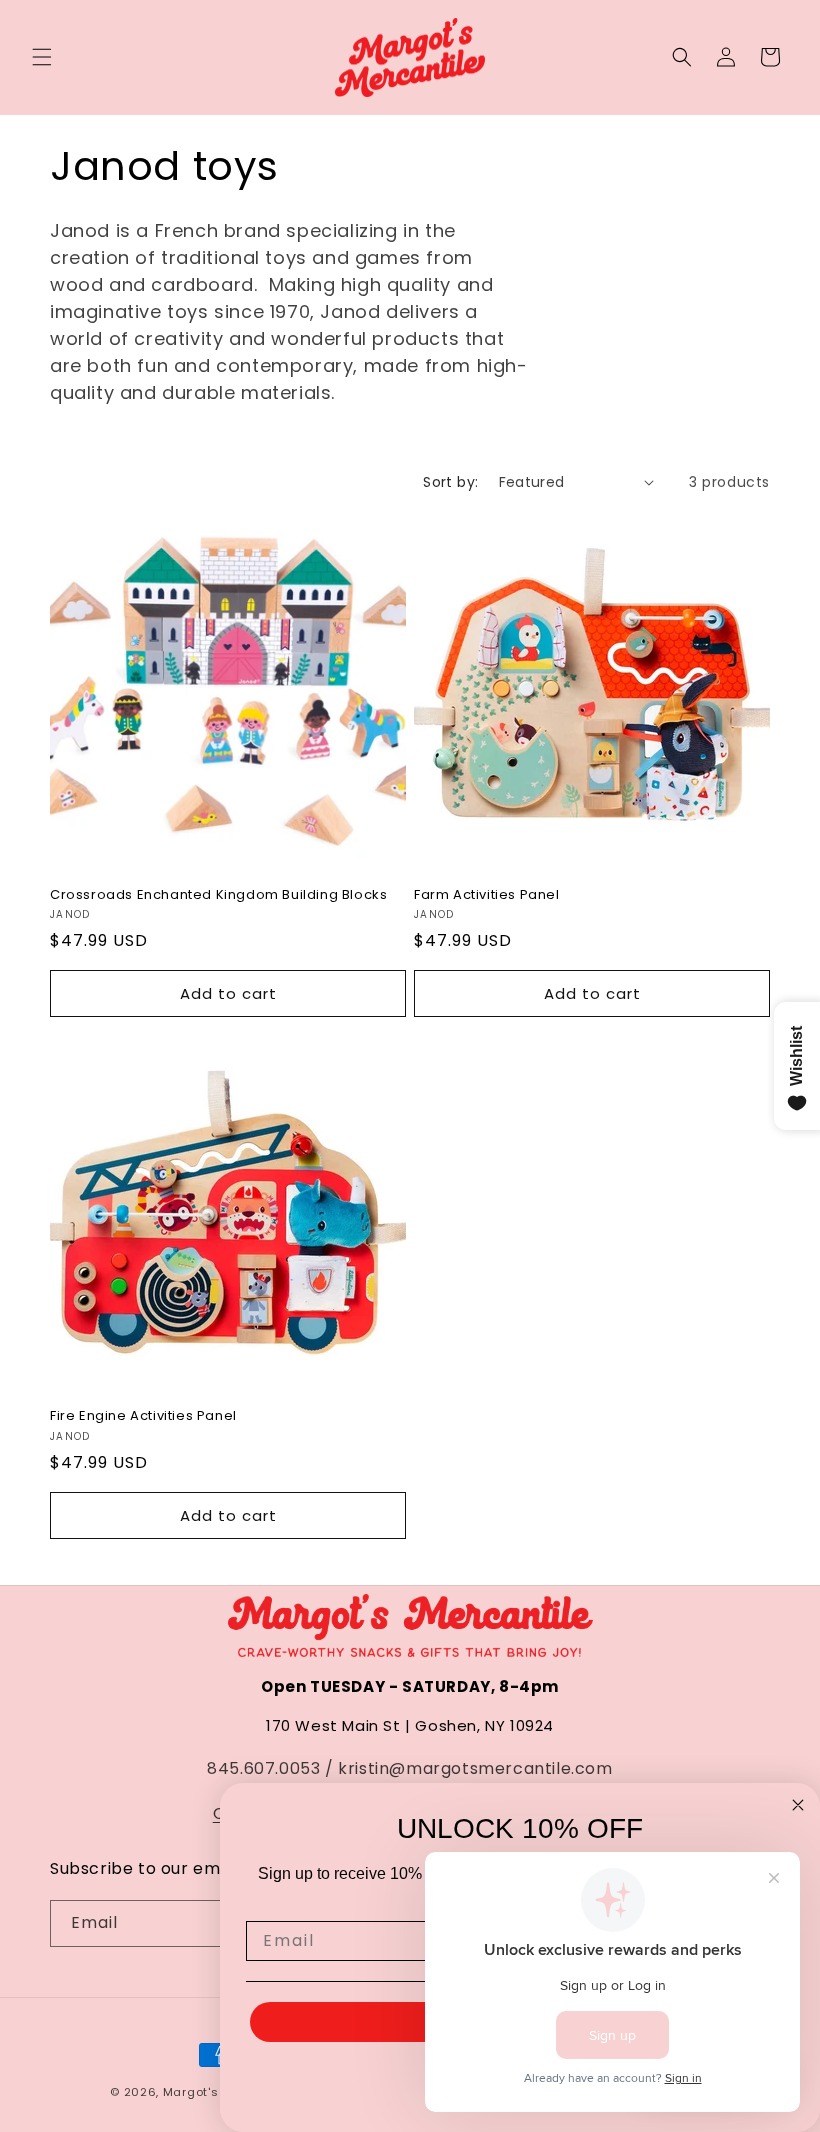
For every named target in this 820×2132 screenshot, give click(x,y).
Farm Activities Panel (487, 895)
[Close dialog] (798, 1805)
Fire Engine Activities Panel (143, 1416)
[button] (42, 57)
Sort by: (450, 482)
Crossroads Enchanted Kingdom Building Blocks (218, 895)
